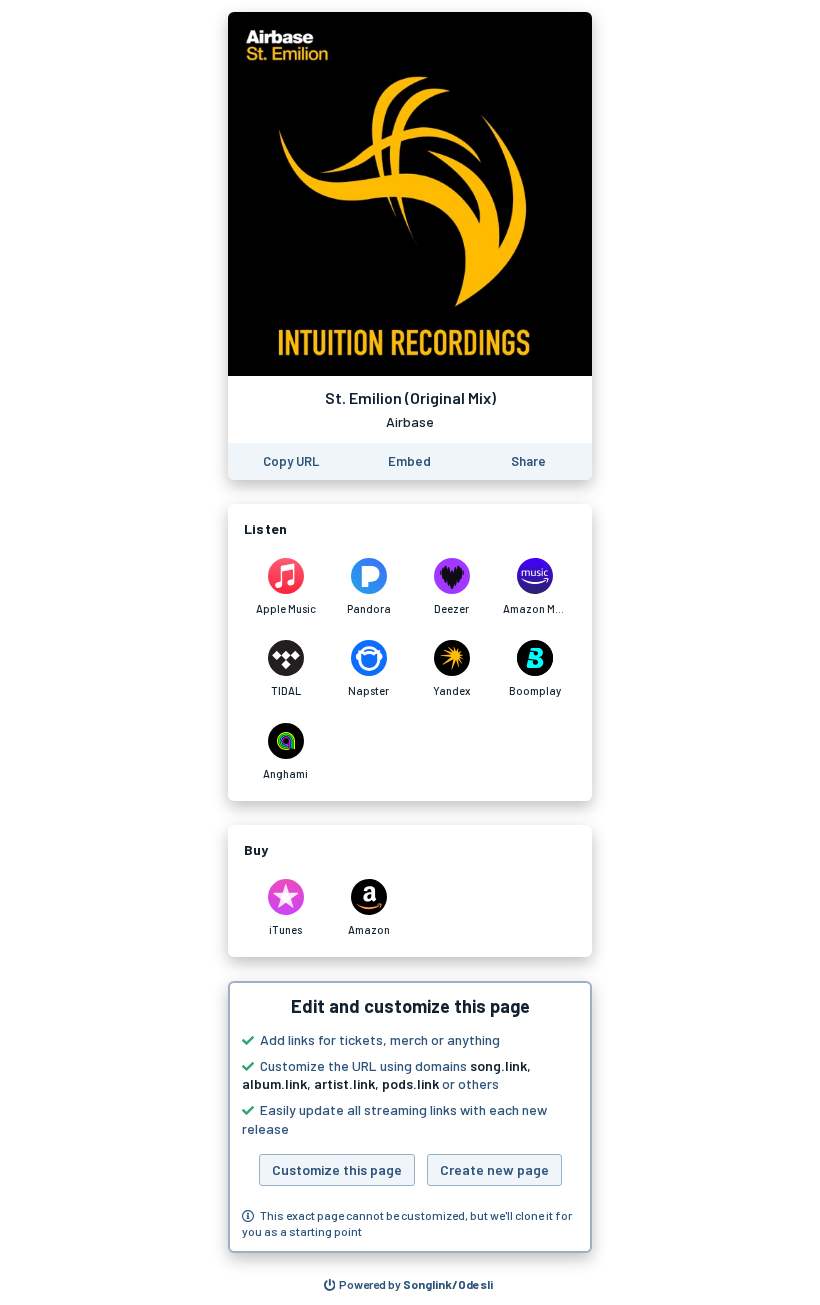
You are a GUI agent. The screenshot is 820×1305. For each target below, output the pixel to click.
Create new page (494, 1169)
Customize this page (337, 1169)
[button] (410, 1117)
